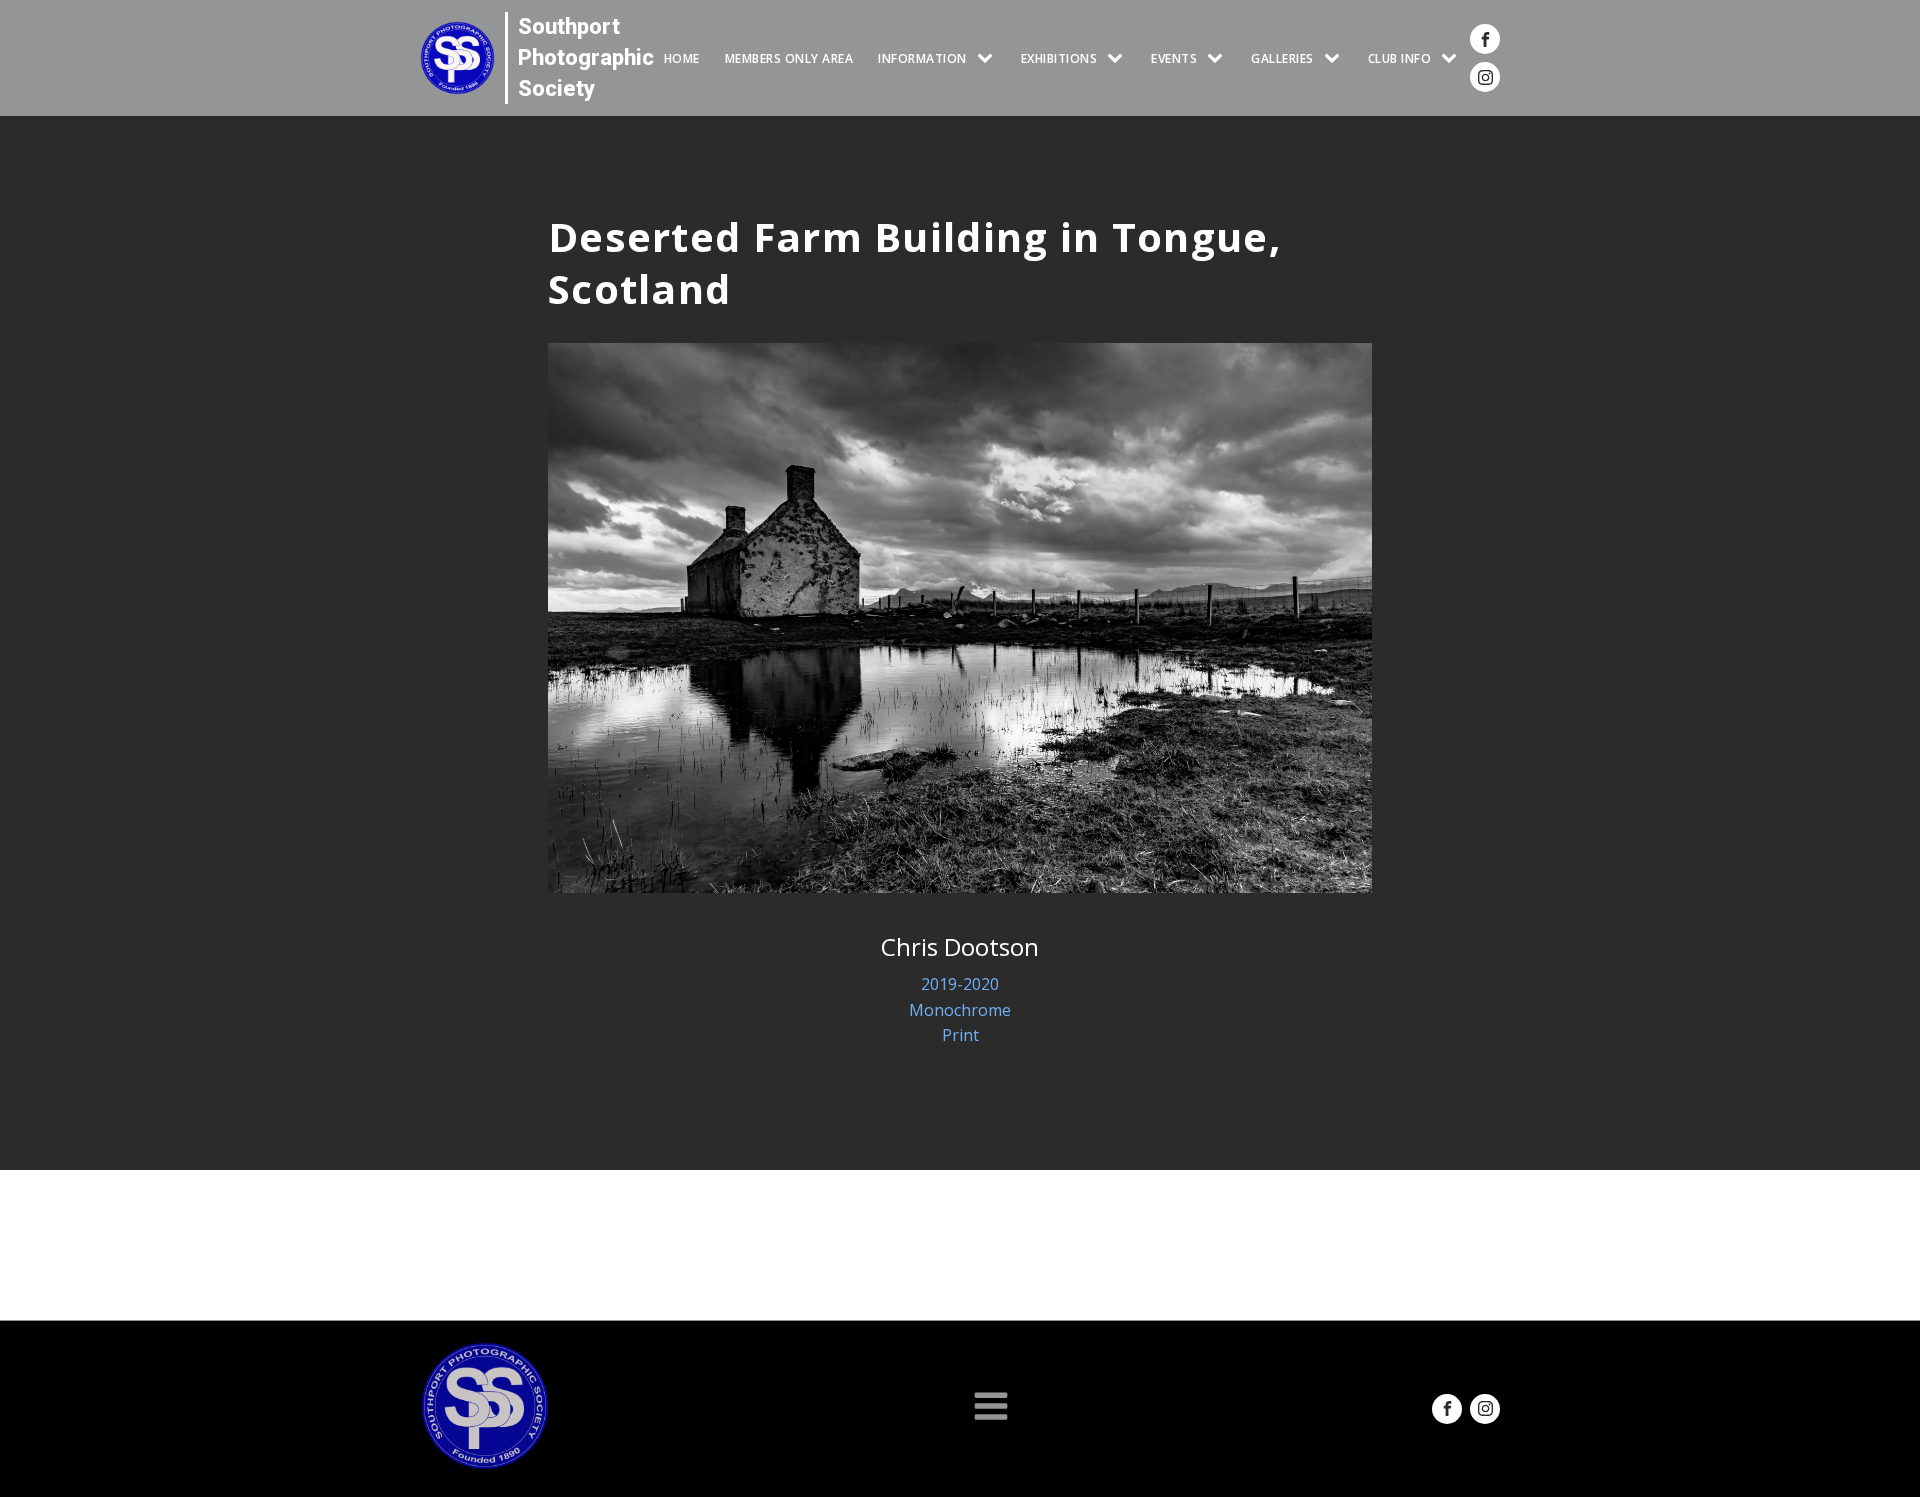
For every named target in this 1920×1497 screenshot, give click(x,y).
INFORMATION (922, 58)
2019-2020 (960, 984)
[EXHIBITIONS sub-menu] (1119, 58)
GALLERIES (1282, 58)
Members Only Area (789, 58)
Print (960, 1035)
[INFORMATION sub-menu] (989, 58)
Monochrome (960, 1010)
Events (1174, 58)
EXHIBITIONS (1059, 58)
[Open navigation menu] (991, 1408)
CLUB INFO (1400, 58)
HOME (682, 58)
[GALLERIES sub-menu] (1336, 58)
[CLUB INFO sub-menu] (1453, 58)
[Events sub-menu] (1219, 58)
